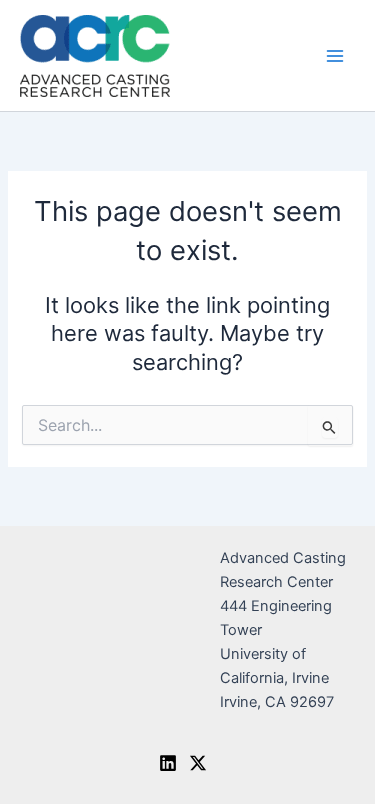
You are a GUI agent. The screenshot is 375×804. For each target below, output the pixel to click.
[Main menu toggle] (335, 55)
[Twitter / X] (198, 763)
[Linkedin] (168, 763)
